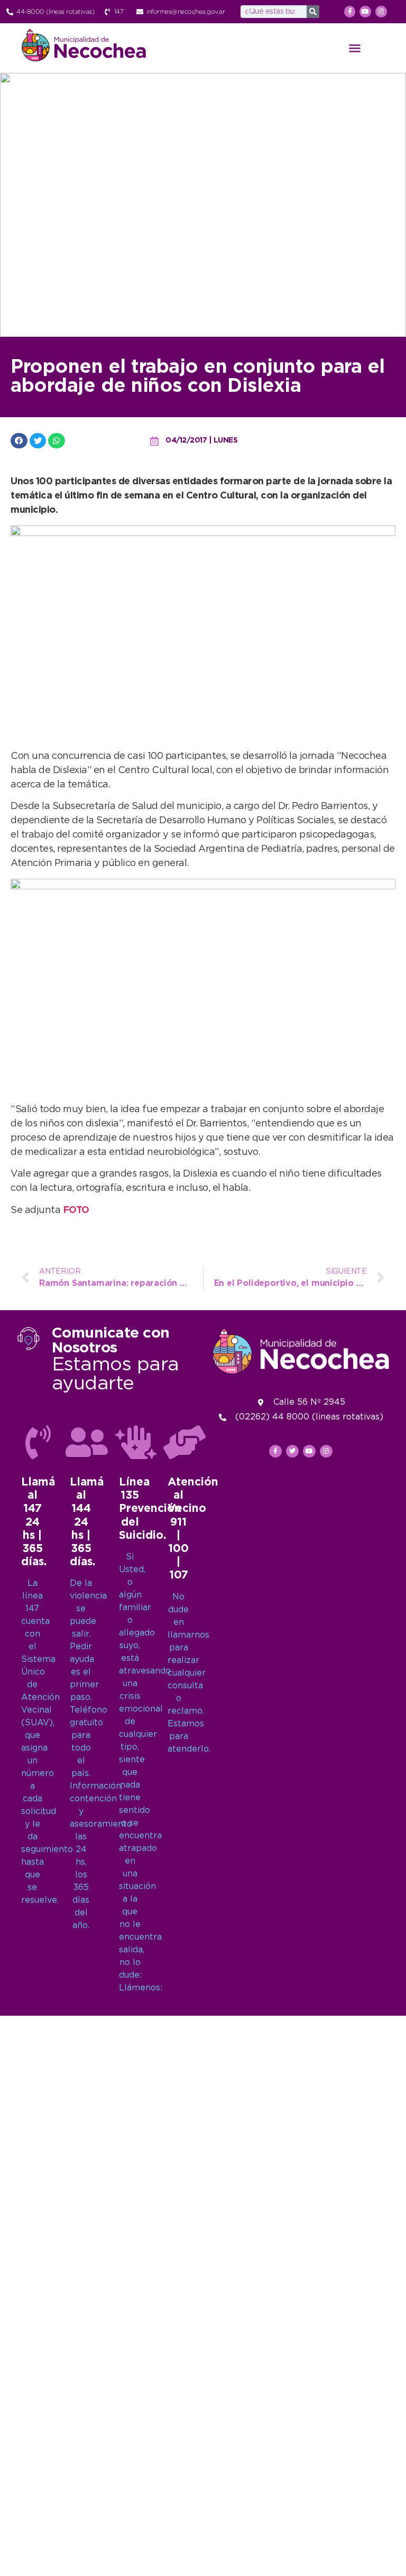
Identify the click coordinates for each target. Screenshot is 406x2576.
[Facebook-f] (350, 12)
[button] (355, 48)
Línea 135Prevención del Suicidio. (150, 1509)
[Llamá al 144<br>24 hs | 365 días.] (87, 1442)
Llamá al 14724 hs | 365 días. (38, 1522)
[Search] (313, 12)
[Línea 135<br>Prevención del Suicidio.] (136, 1442)
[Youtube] (365, 12)
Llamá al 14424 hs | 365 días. (87, 1522)
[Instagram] (381, 12)
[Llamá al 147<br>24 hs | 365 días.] (38, 1442)
